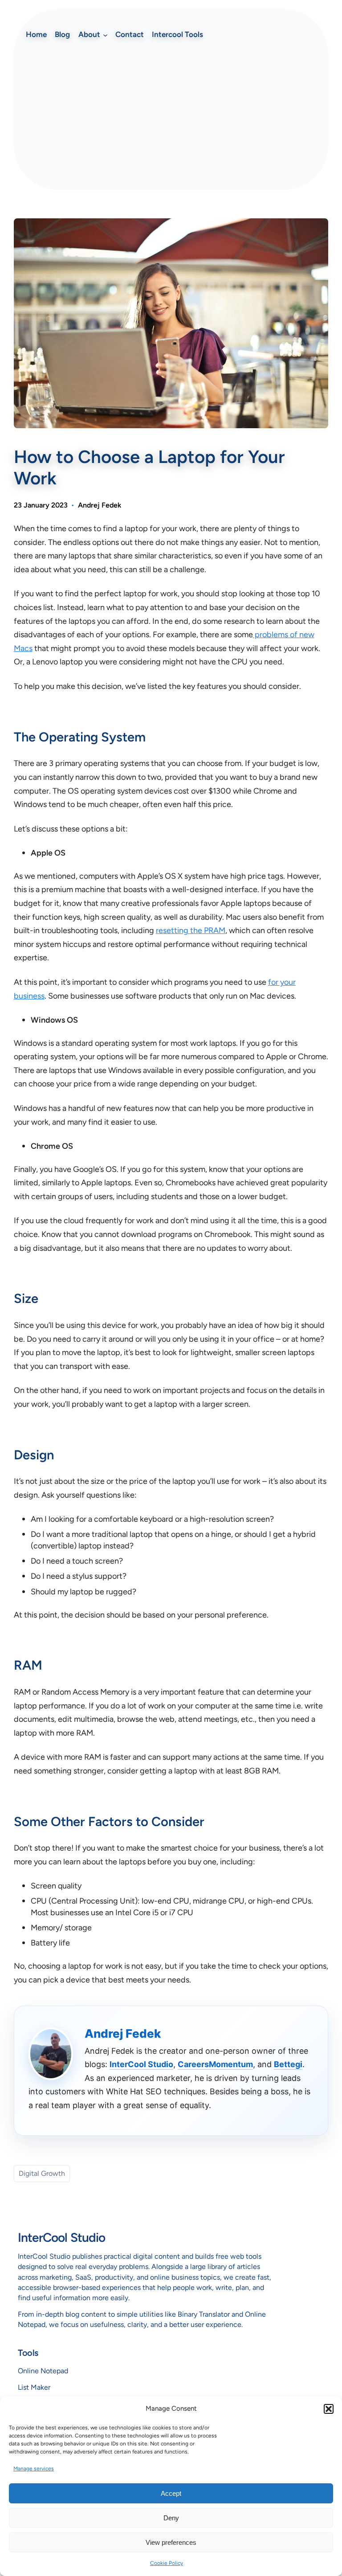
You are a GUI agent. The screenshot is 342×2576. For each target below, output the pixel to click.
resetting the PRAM (191, 930)
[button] (329, 2409)
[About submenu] (105, 35)
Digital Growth (42, 2173)
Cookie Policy (167, 2563)
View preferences (171, 2542)
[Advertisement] (171, 116)
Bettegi (288, 2064)
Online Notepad (43, 2371)
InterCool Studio (141, 2064)
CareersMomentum (215, 2064)
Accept (171, 2493)
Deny (171, 2518)
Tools (28, 2353)
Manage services (34, 2469)
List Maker (34, 2387)
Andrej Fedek (100, 505)
